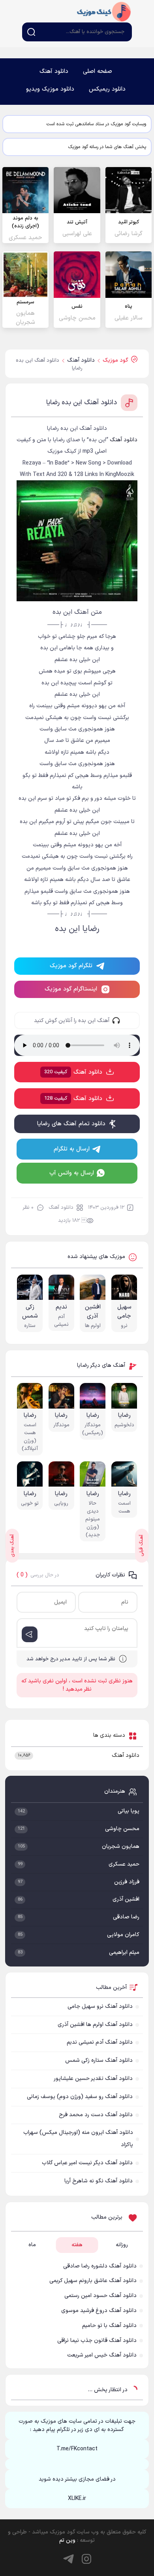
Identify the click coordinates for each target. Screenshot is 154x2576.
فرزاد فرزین (127, 1882)
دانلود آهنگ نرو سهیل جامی (100, 2006)
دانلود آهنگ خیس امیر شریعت (102, 2355)
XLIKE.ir (77, 2499)
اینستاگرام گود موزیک (71, 989)
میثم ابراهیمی (124, 1952)
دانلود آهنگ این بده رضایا (82, 403)
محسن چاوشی (122, 1829)
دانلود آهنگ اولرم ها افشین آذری (95, 2025)
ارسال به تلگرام (72, 1149)
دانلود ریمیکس (107, 89)
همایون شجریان (121, 1847)
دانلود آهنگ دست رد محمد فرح (96, 2115)
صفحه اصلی (98, 72)
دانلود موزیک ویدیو (50, 89)
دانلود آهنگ (54, 72)
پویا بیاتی (129, 1811)
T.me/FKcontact (77, 2449)
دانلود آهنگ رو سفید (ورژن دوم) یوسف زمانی (80, 2097)
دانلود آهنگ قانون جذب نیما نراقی (97, 2341)
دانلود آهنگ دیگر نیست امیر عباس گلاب (87, 2163)
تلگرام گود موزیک (71, 966)
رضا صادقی (126, 1917)
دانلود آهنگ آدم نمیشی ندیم (100, 2042)
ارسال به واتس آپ (72, 1173)
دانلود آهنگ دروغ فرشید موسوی (99, 2311)
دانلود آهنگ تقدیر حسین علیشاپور (93, 2079)
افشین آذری (126, 1899)
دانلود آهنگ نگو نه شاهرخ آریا (99, 2181)
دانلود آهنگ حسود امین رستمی (100, 2296)
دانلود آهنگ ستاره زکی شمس (99, 2060)
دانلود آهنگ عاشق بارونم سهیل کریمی (93, 2281)
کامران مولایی (123, 1935)
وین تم (67, 2540)
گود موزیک (104, 11)
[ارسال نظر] (30, 1634)
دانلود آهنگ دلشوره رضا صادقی (100, 2266)
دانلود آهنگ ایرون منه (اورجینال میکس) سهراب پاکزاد (78, 2139)
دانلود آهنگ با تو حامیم (109, 2326)
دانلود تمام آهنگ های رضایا (71, 1124)
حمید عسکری (124, 1864)
